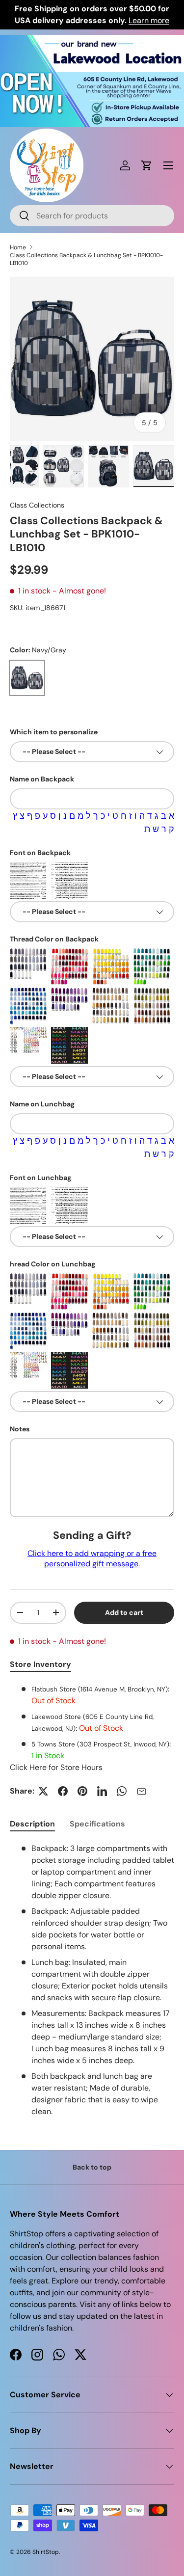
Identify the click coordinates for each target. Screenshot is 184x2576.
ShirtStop (46, 2552)
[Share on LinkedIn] (102, 1791)
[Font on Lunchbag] (28, 1205)
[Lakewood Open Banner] (92, 40)
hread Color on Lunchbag (53, 1264)
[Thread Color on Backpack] (28, 967)
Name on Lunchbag (42, 1104)
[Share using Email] (141, 1791)
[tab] (32, 1824)
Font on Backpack (40, 853)
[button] (147, 165)
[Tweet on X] (43, 1791)
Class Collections (37, 505)
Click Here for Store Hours (56, 1767)
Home (18, 247)
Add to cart (124, 1612)
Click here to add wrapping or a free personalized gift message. (92, 1558)
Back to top (92, 2167)
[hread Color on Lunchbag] (28, 1292)
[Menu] (168, 165)
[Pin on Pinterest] (82, 1791)
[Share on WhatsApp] (122, 1791)
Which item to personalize (54, 732)
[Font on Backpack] (28, 880)
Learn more (149, 20)
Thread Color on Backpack (54, 939)
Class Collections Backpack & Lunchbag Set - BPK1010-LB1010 (86, 259)
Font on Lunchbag (40, 1178)
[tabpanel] (92, 1728)
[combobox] (92, 216)
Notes (20, 1429)
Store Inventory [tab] (40, 1664)
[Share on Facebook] (63, 1791)
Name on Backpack (42, 779)
